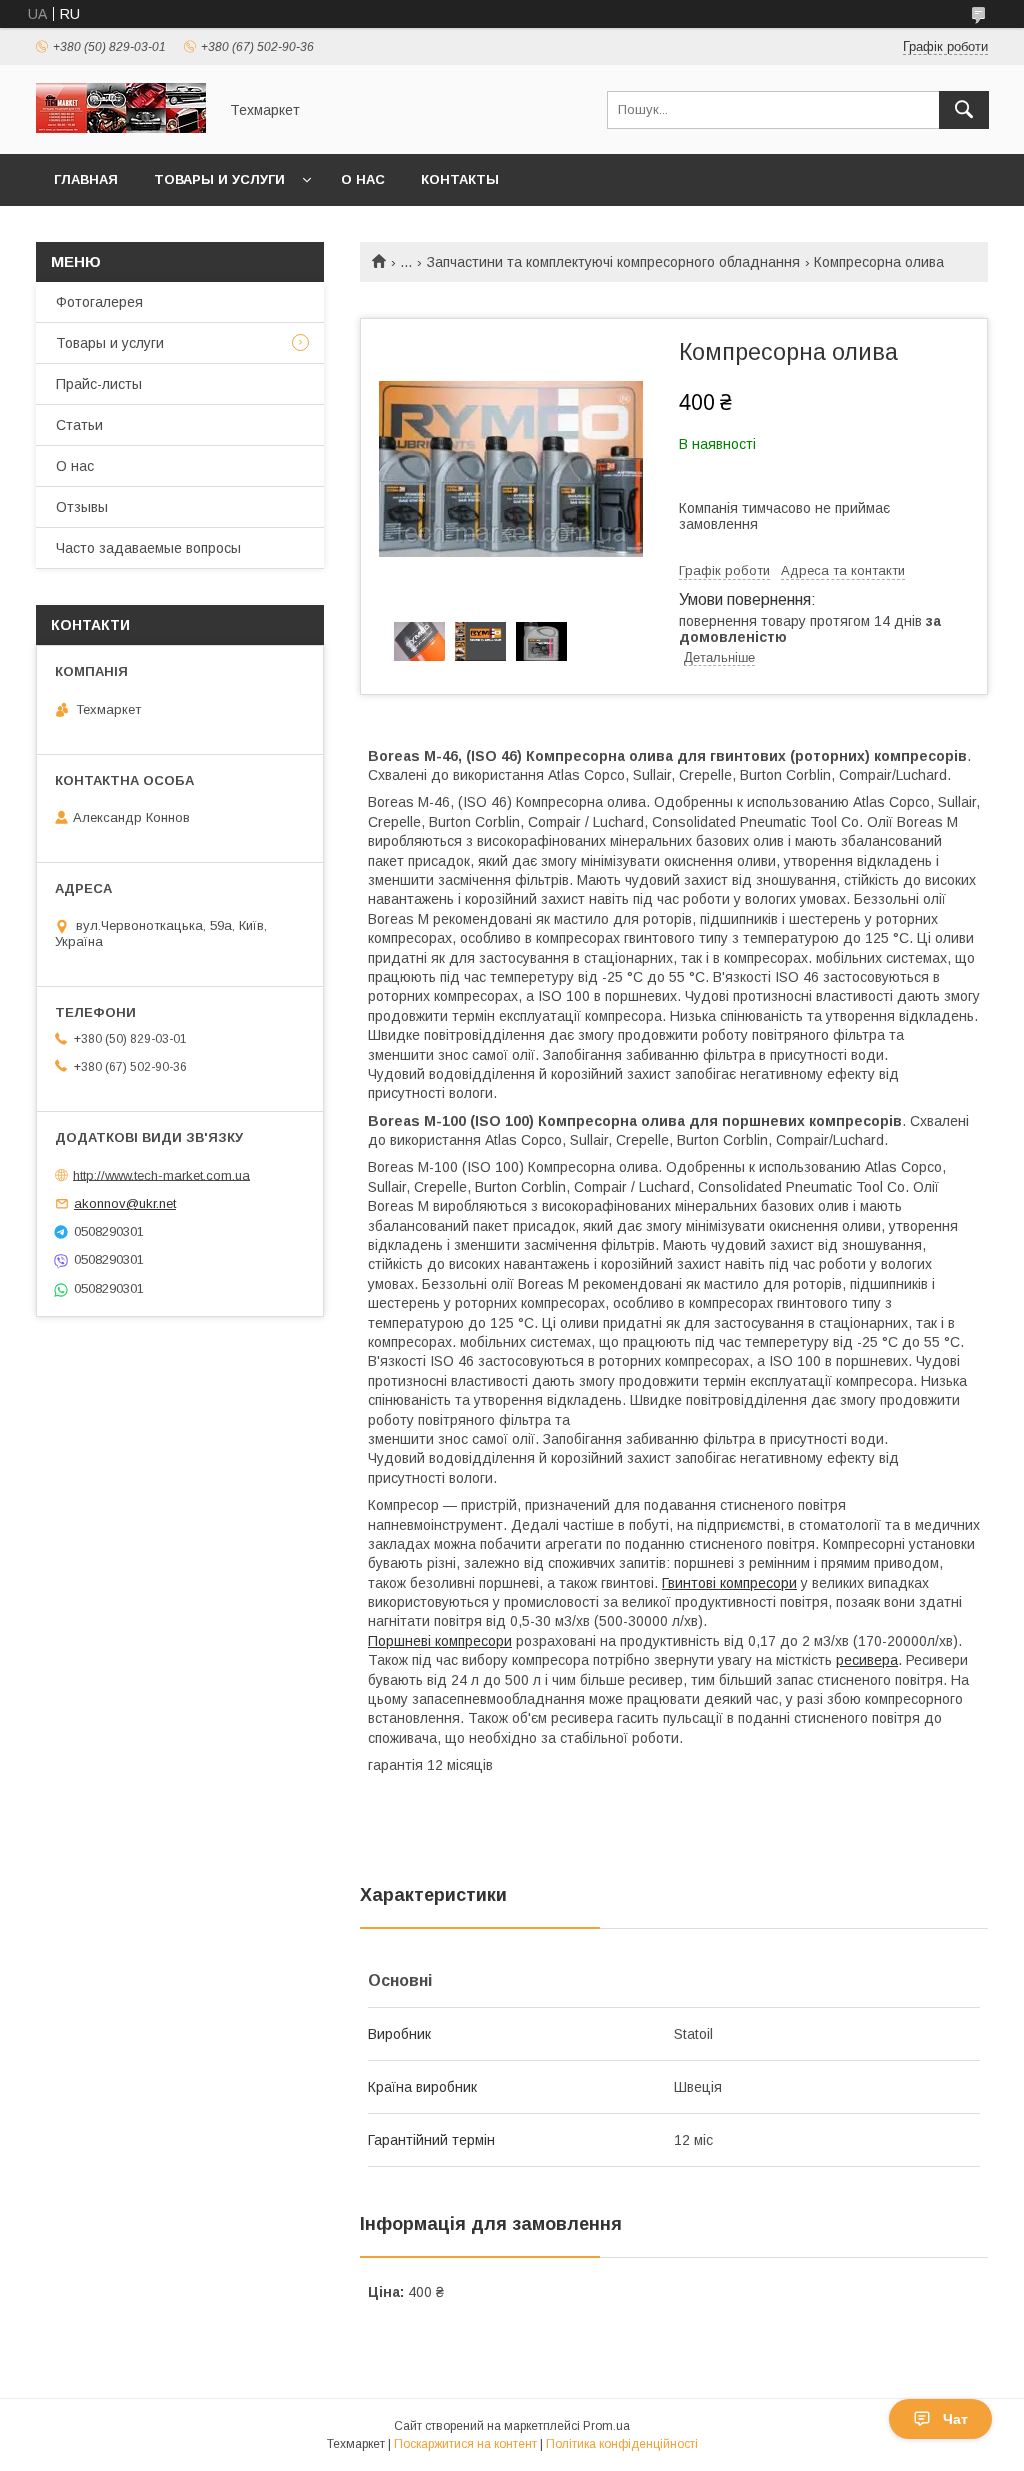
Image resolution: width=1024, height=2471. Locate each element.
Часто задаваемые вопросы (148, 548)
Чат (955, 2419)
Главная (86, 179)
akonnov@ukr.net (125, 1203)
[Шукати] (964, 110)
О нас (363, 179)
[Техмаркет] (121, 128)
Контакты (460, 179)
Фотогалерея (99, 302)
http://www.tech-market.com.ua (161, 1174)
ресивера (867, 1660)
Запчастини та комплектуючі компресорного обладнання (613, 262)
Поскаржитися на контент (465, 2444)
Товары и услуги (219, 179)
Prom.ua (606, 2426)
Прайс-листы (99, 384)
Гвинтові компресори (729, 1583)
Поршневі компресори (440, 1641)
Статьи (79, 425)
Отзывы (82, 507)
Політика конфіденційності (622, 2444)
